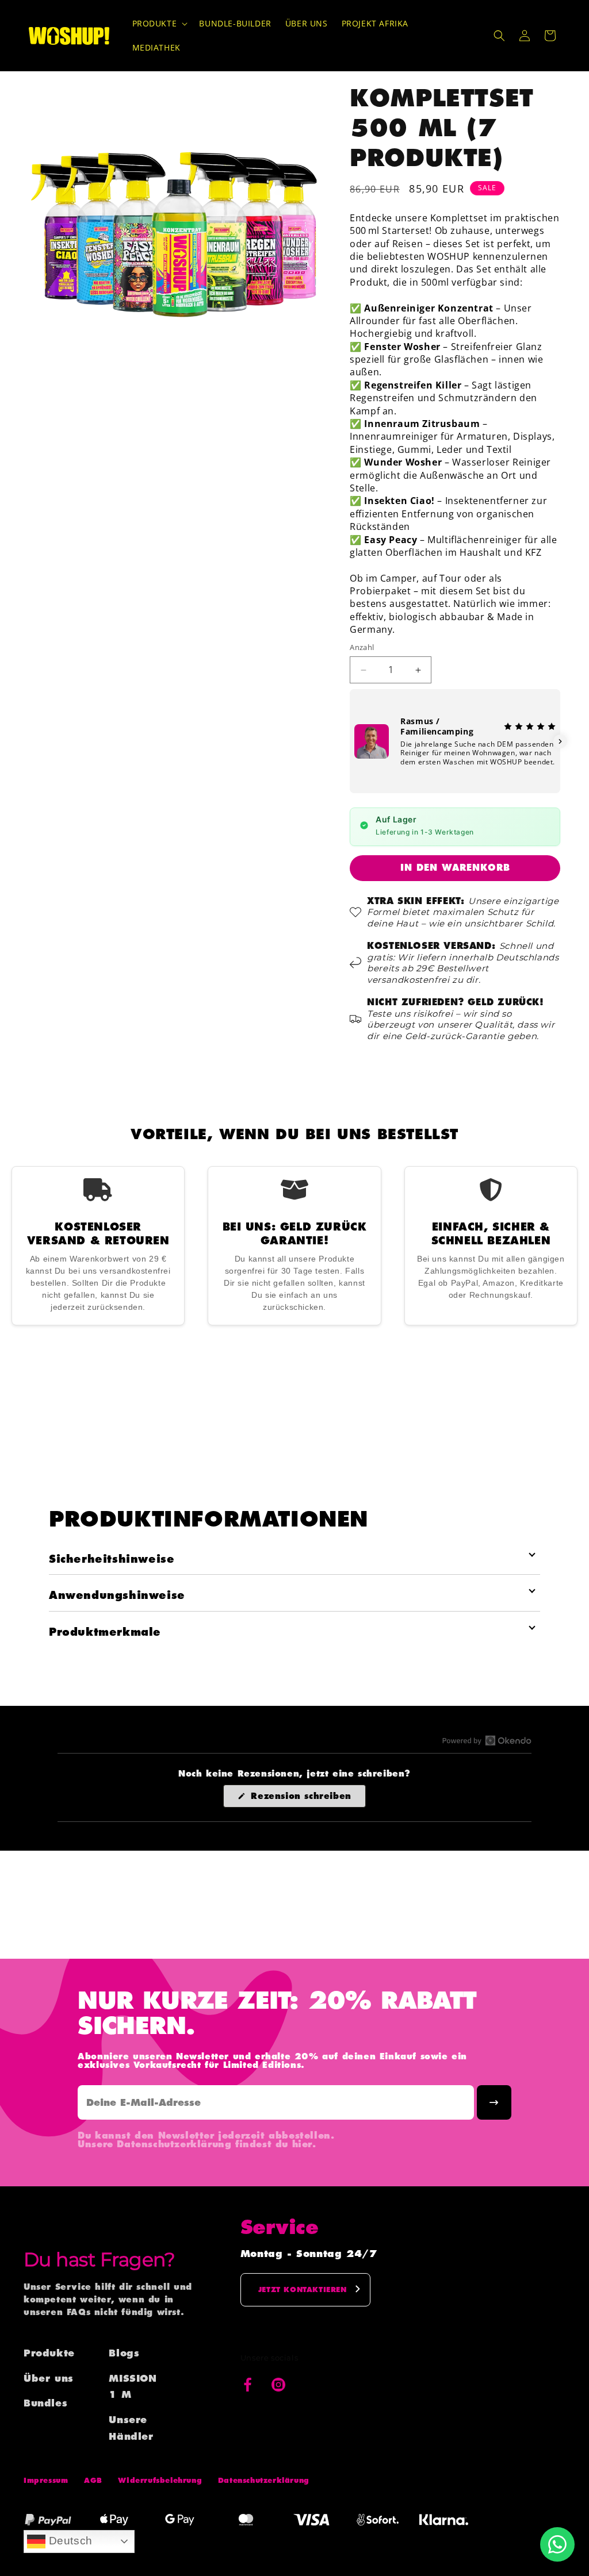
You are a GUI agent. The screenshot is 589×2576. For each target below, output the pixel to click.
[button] (159, 24)
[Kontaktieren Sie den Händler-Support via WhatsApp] (557, 2544)
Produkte (49, 2353)
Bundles (45, 2403)
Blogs (124, 2353)
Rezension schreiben (307, 1799)
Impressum (46, 2480)
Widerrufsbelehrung (160, 2480)
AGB (93, 2480)
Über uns (49, 2378)
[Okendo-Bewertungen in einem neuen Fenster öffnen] (487, 1740)
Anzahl (362, 647)
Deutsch (69, 2541)
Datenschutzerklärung (264, 2480)
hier (302, 2144)
